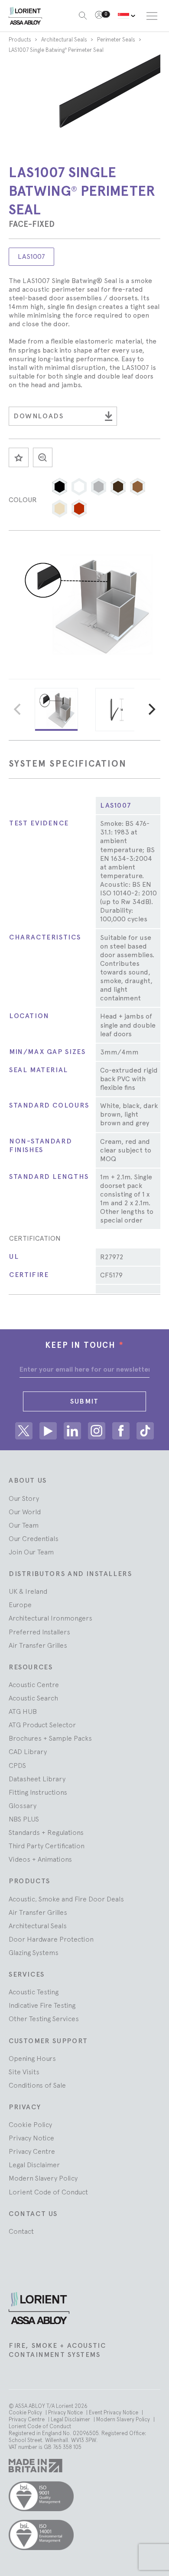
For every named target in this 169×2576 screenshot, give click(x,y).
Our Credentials (34, 1538)
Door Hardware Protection (51, 1939)
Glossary (23, 1805)
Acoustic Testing (34, 1992)
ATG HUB (23, 1711)
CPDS (17, 1765)
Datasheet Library (37, 1779)
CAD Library (28, 1751)
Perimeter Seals (117, 40)
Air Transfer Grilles (38, 1645)
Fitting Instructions (38, 1792)
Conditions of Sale (37, 2085)
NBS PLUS (24, 1819)
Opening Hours (32, 2058)
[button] (60, 487)
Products (21, 40)
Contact (21, 2231)
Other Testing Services (44, 2019)
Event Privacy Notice (114, 2412)
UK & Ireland (28, 1591)
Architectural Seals (65, 40)
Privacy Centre (32, 2151)
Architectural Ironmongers (50, 1618)
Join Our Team (31, 1552)
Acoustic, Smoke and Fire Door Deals (66, 1899)
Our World (25, 1512)
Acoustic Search (33, 1698)
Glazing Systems (34, 1952)
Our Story (24, 1498)
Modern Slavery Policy (43, 2178)
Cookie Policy (30, 2124)
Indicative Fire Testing (42, 2005)
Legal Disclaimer (34, 2165)
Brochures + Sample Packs (50, 1738)
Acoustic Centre (34, 1684)
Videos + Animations (40, 1859)
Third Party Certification (47, 1846)
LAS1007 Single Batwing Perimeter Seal (56, 50)
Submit (84, 1401)
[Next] (151, 710)
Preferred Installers (39, 1632)
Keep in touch (84, 1345)
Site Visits (24, 2072)
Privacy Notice (31, 2138)
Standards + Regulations (46, 1832)
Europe (20, 1605)
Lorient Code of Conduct (48, 2192)
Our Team (24, 1525)
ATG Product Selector (42, 1725)
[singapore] (127, 16)
